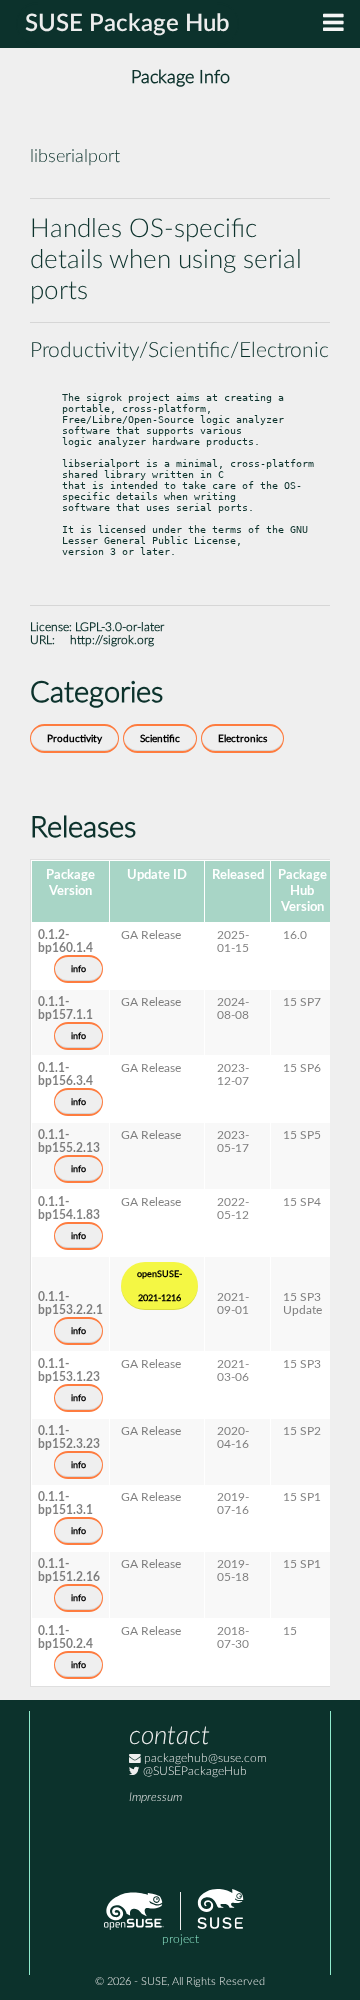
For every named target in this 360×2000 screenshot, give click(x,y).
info (78, 969)
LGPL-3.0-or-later (119, 627)
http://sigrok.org (112, 640)
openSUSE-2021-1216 (159, 1286)
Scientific (160, 739)
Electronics (242, 739)
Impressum (155, 1797)
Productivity (74, 739)
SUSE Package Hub (127, 24)
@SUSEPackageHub (193, 1771)
